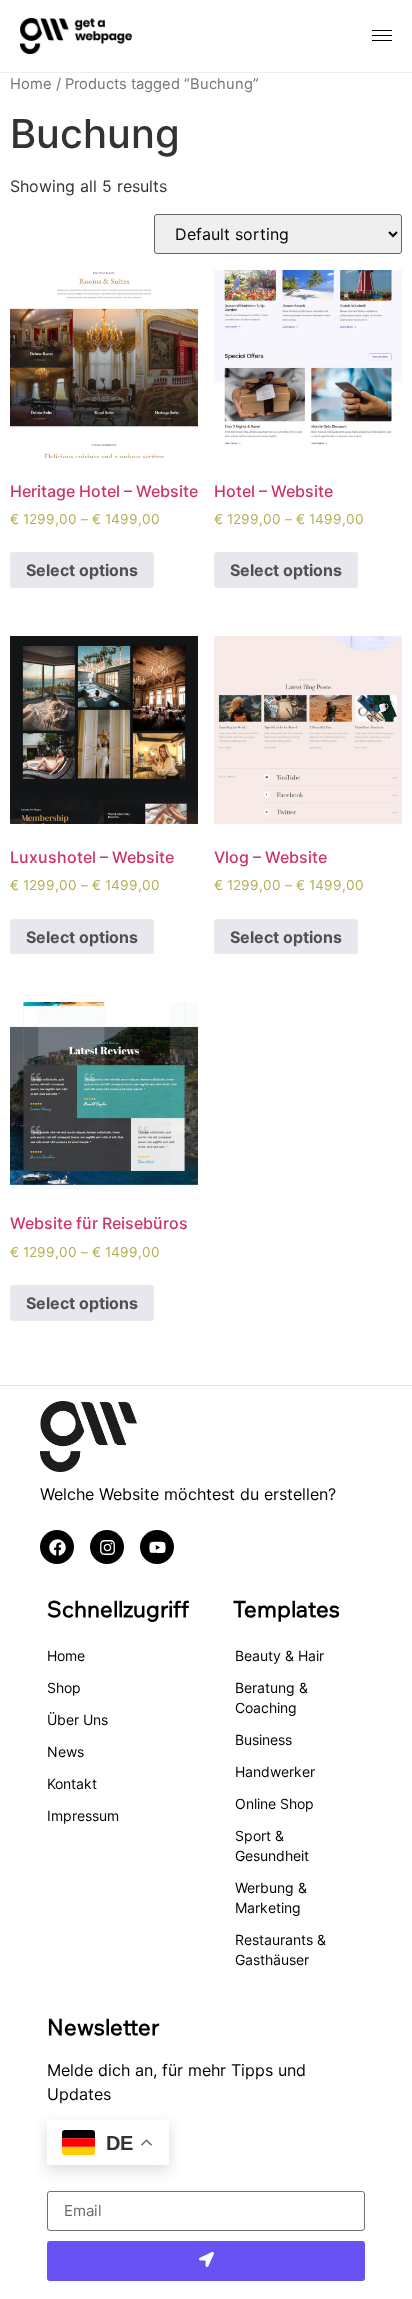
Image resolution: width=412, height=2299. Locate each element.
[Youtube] (157, 1547)
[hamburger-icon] (382, 35)
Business (263, 1739)
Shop (64, 1687)
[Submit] (206, 2261)
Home (31, 84)
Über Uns (77, 1719)
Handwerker (275, 1771)
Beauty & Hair (279, 1655)
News (65, 1751)
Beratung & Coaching (271, 1697)
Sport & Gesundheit (272, 1845)
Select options (82, 570)
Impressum (83, 1815)
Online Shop (274, 1803)
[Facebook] (57, 1547)
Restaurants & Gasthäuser (280, 1949)
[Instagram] (107, 1547)
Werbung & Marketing (271, 1897)
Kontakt (72, 1783)
